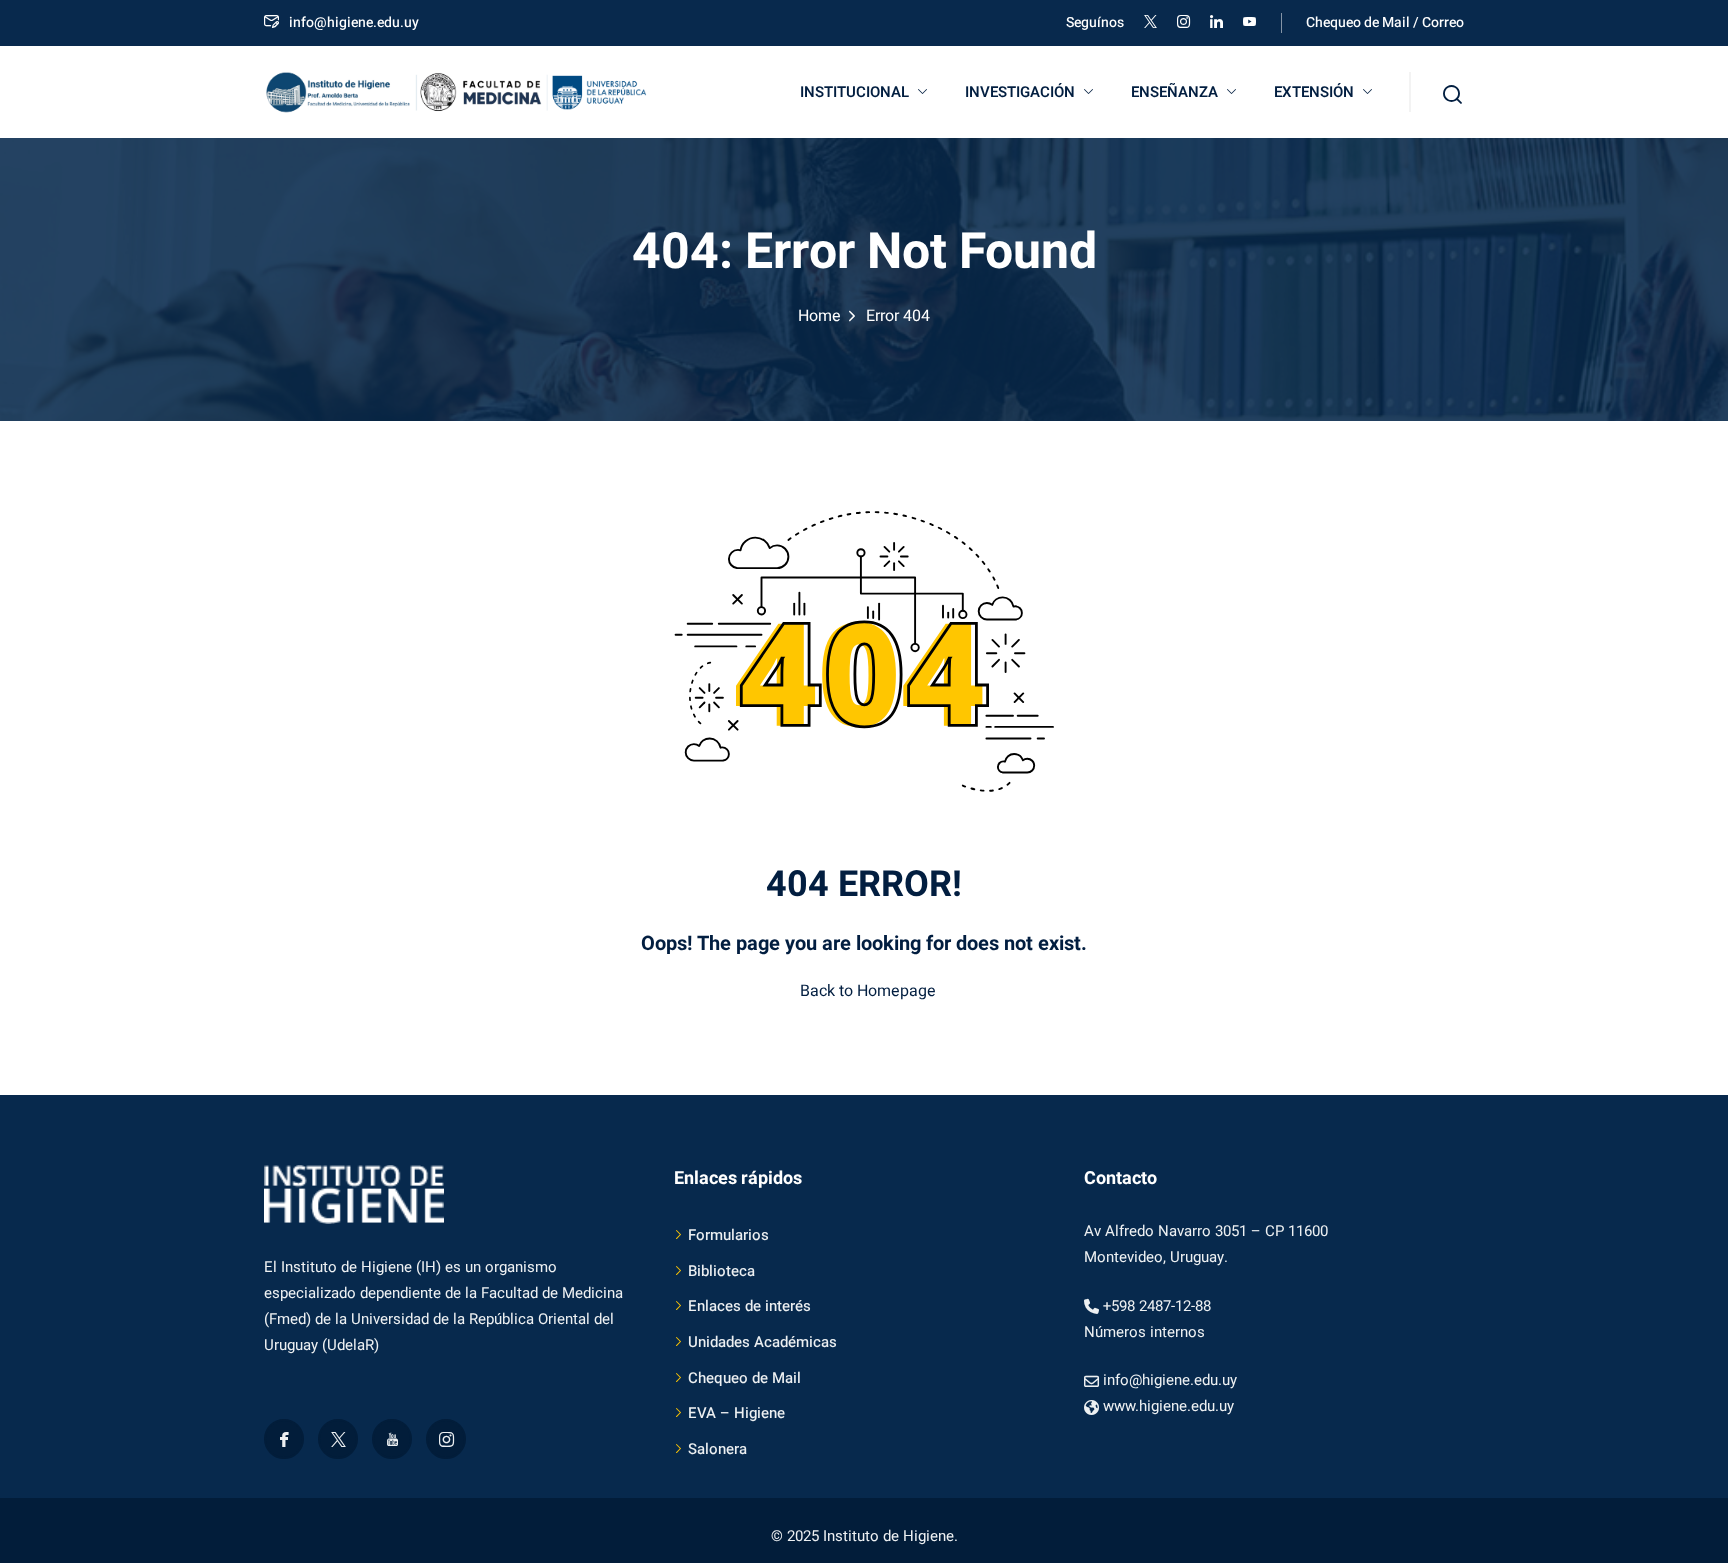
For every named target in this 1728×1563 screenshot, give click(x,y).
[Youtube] (392, 1439)
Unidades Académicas (762, 1342)
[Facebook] (284, 1439)
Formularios (728, 1235)
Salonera (717, 1449)
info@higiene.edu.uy (354, 22)
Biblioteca (721, 1271)
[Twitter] (338, 1439)
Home (819, 316)
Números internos (1144, 1332)
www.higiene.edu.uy (1168, 1406)
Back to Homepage (868, 991)
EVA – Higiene (736, 1413)
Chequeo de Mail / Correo (1385, 22)
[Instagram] (446, 1439)
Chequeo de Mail (744, 1378)
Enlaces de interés (749, 1306)
